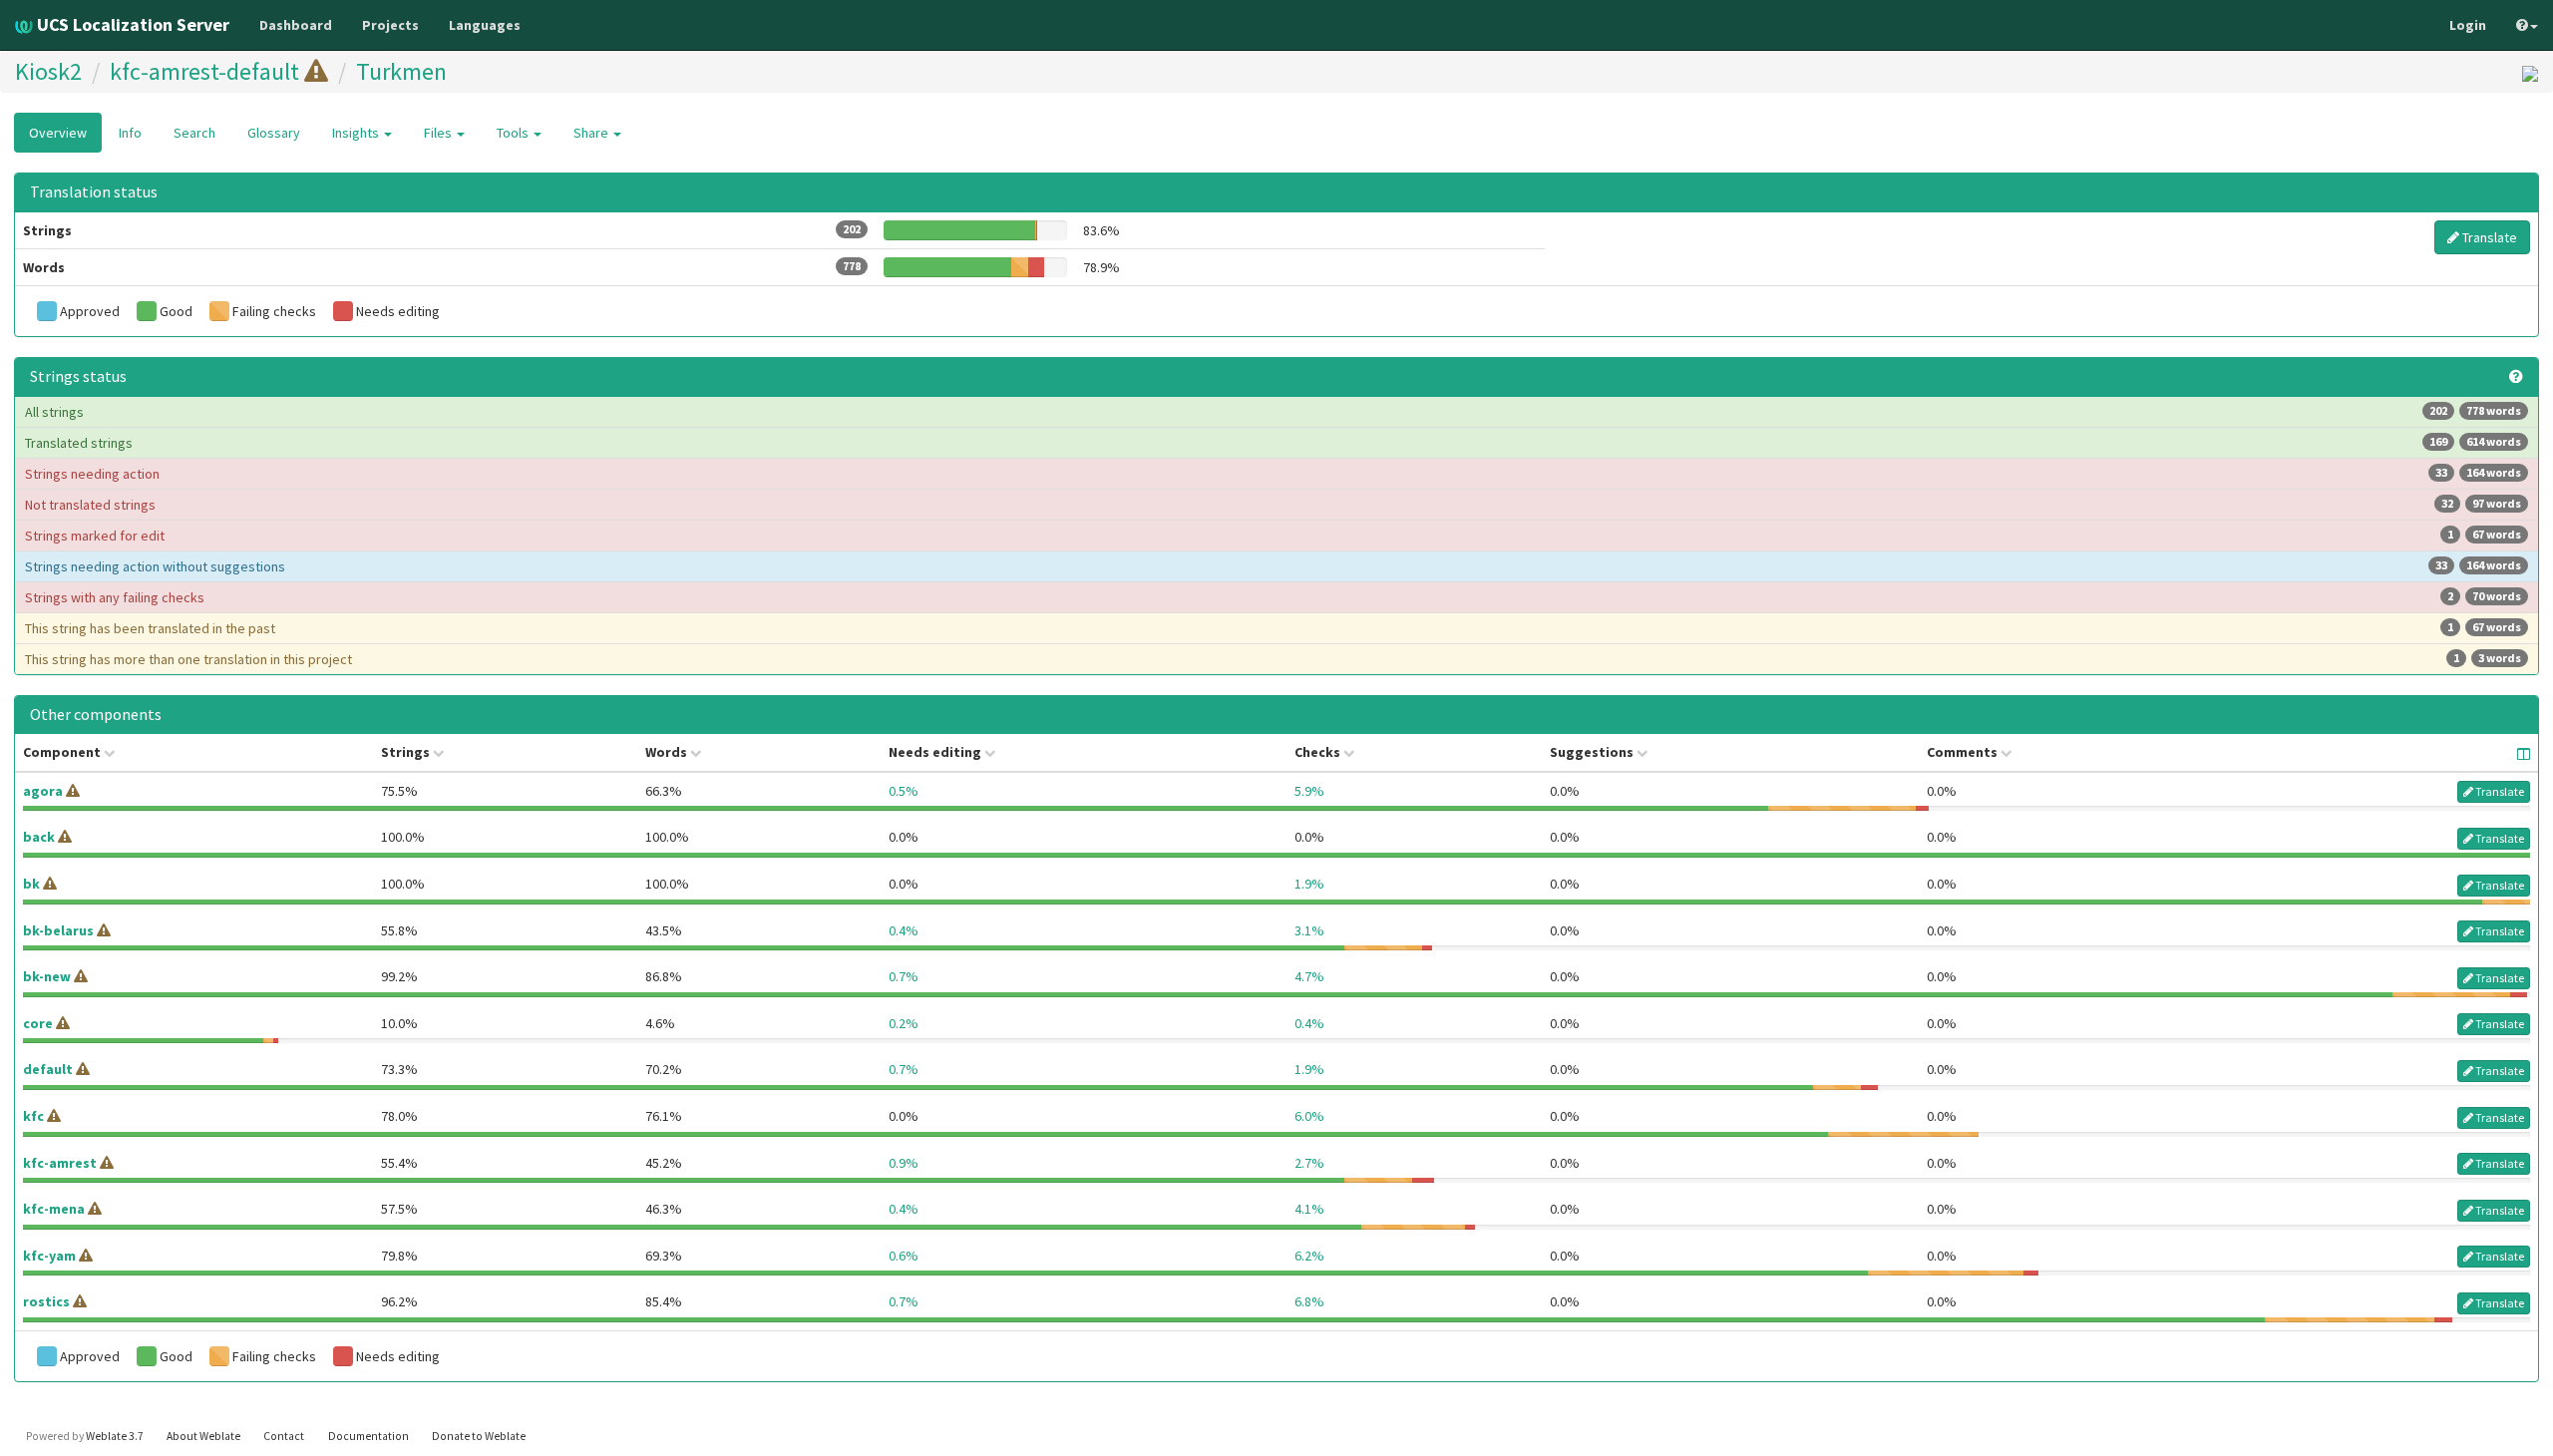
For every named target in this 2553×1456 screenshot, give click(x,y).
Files (439, 133)
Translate (2488, 237)
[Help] (2527, 25)
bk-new (47, 976)
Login (2468, 25)
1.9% (1309, 884)
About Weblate (203, 1436)
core (38, 1023)
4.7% (1309, 976)
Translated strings (1273, 443)
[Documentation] (2516, 377)
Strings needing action (1273, 474)
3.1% (1309, 930)
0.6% (904, 1256)
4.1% (1309, 1209)
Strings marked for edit (1273, 536)
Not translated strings (1273, 505)
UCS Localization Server (131, 24)
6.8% (1309, 1301)
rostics (46, 1301)
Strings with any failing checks (1273, 597)
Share (592, 133)
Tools (514, 133)
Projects (390, 25)
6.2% (1309, 1256)
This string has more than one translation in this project (1273, 659)
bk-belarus (58, 930)
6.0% (1309, 1116)
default (48, 1069)
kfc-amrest (60, 1163)
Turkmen (401, 71)
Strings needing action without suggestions (1273, 566)
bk (31, 884)
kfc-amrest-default (204, 71)
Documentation (368, 1436)
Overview (58, 133)
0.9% (904, 1163)
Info (130, 133)
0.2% (904, 1023)
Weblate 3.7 (115, 1436)
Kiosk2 (48, 71)
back (39, 837)
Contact (284, 1436)
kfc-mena (54, 1209)
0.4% (904, 930)
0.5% (904, 791)
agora (43, 791)
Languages (485, 25)
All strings (1273, 412)
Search (194, 133)
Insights (357, 133)
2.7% (1309, 1163)
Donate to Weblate (479, 1436)
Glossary (274, 133)
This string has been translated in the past (1273, 628)
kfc (33, 1116)
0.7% (904, 976)
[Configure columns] (2524, 754)
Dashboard (296, 25)
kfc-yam (49, 1256)
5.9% (1309, 791)
